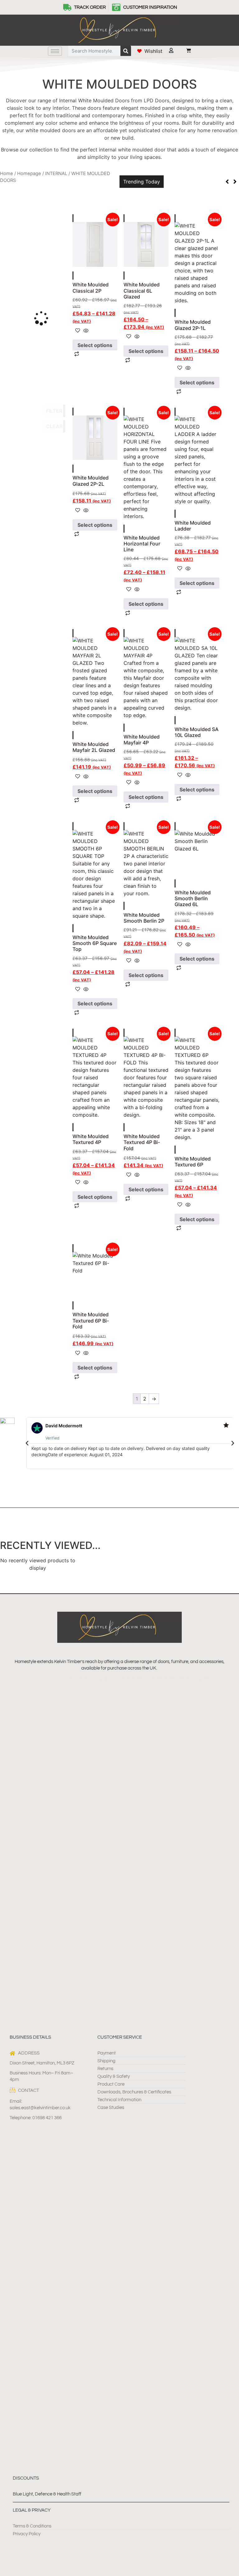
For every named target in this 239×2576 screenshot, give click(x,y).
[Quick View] (85, 331)
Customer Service (120, 2037)
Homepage (29, 174)
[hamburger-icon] (55, 51)
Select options (95, 345)
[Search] (126, 51)
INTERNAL (56, 174)
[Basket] (185, 50)
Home (7, 174)
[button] (27, 1443)
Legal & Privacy (32, 2510)
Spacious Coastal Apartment (201, 177)
